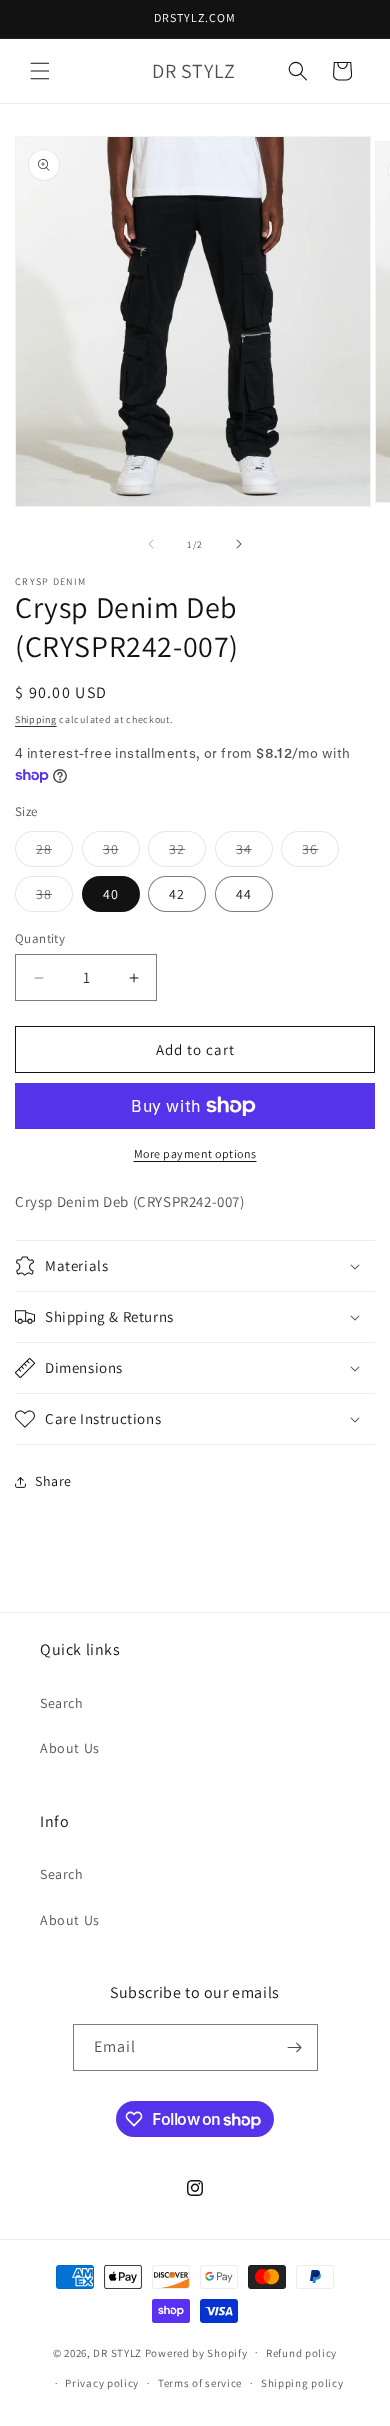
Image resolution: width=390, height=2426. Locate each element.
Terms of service (200, 2383)
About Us (70, 1748)
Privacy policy (102, 2383)
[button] (40, 71)
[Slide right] (239, 544)
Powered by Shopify (196, 2352)
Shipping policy (302, 2383)
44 (244, 894)
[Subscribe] (295, 2047)
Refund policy (301, 2353)
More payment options (195, 1153)
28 (54, 853)
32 (187, 853)
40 (111, 894)
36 (320, 853)
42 (177, 894)
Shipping (36, 719)
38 (54, 898)
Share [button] (53, 1481)
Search (62, 1703)
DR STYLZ (117, 2352)
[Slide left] (151, 544)
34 (254, 853)
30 (121, 853)
